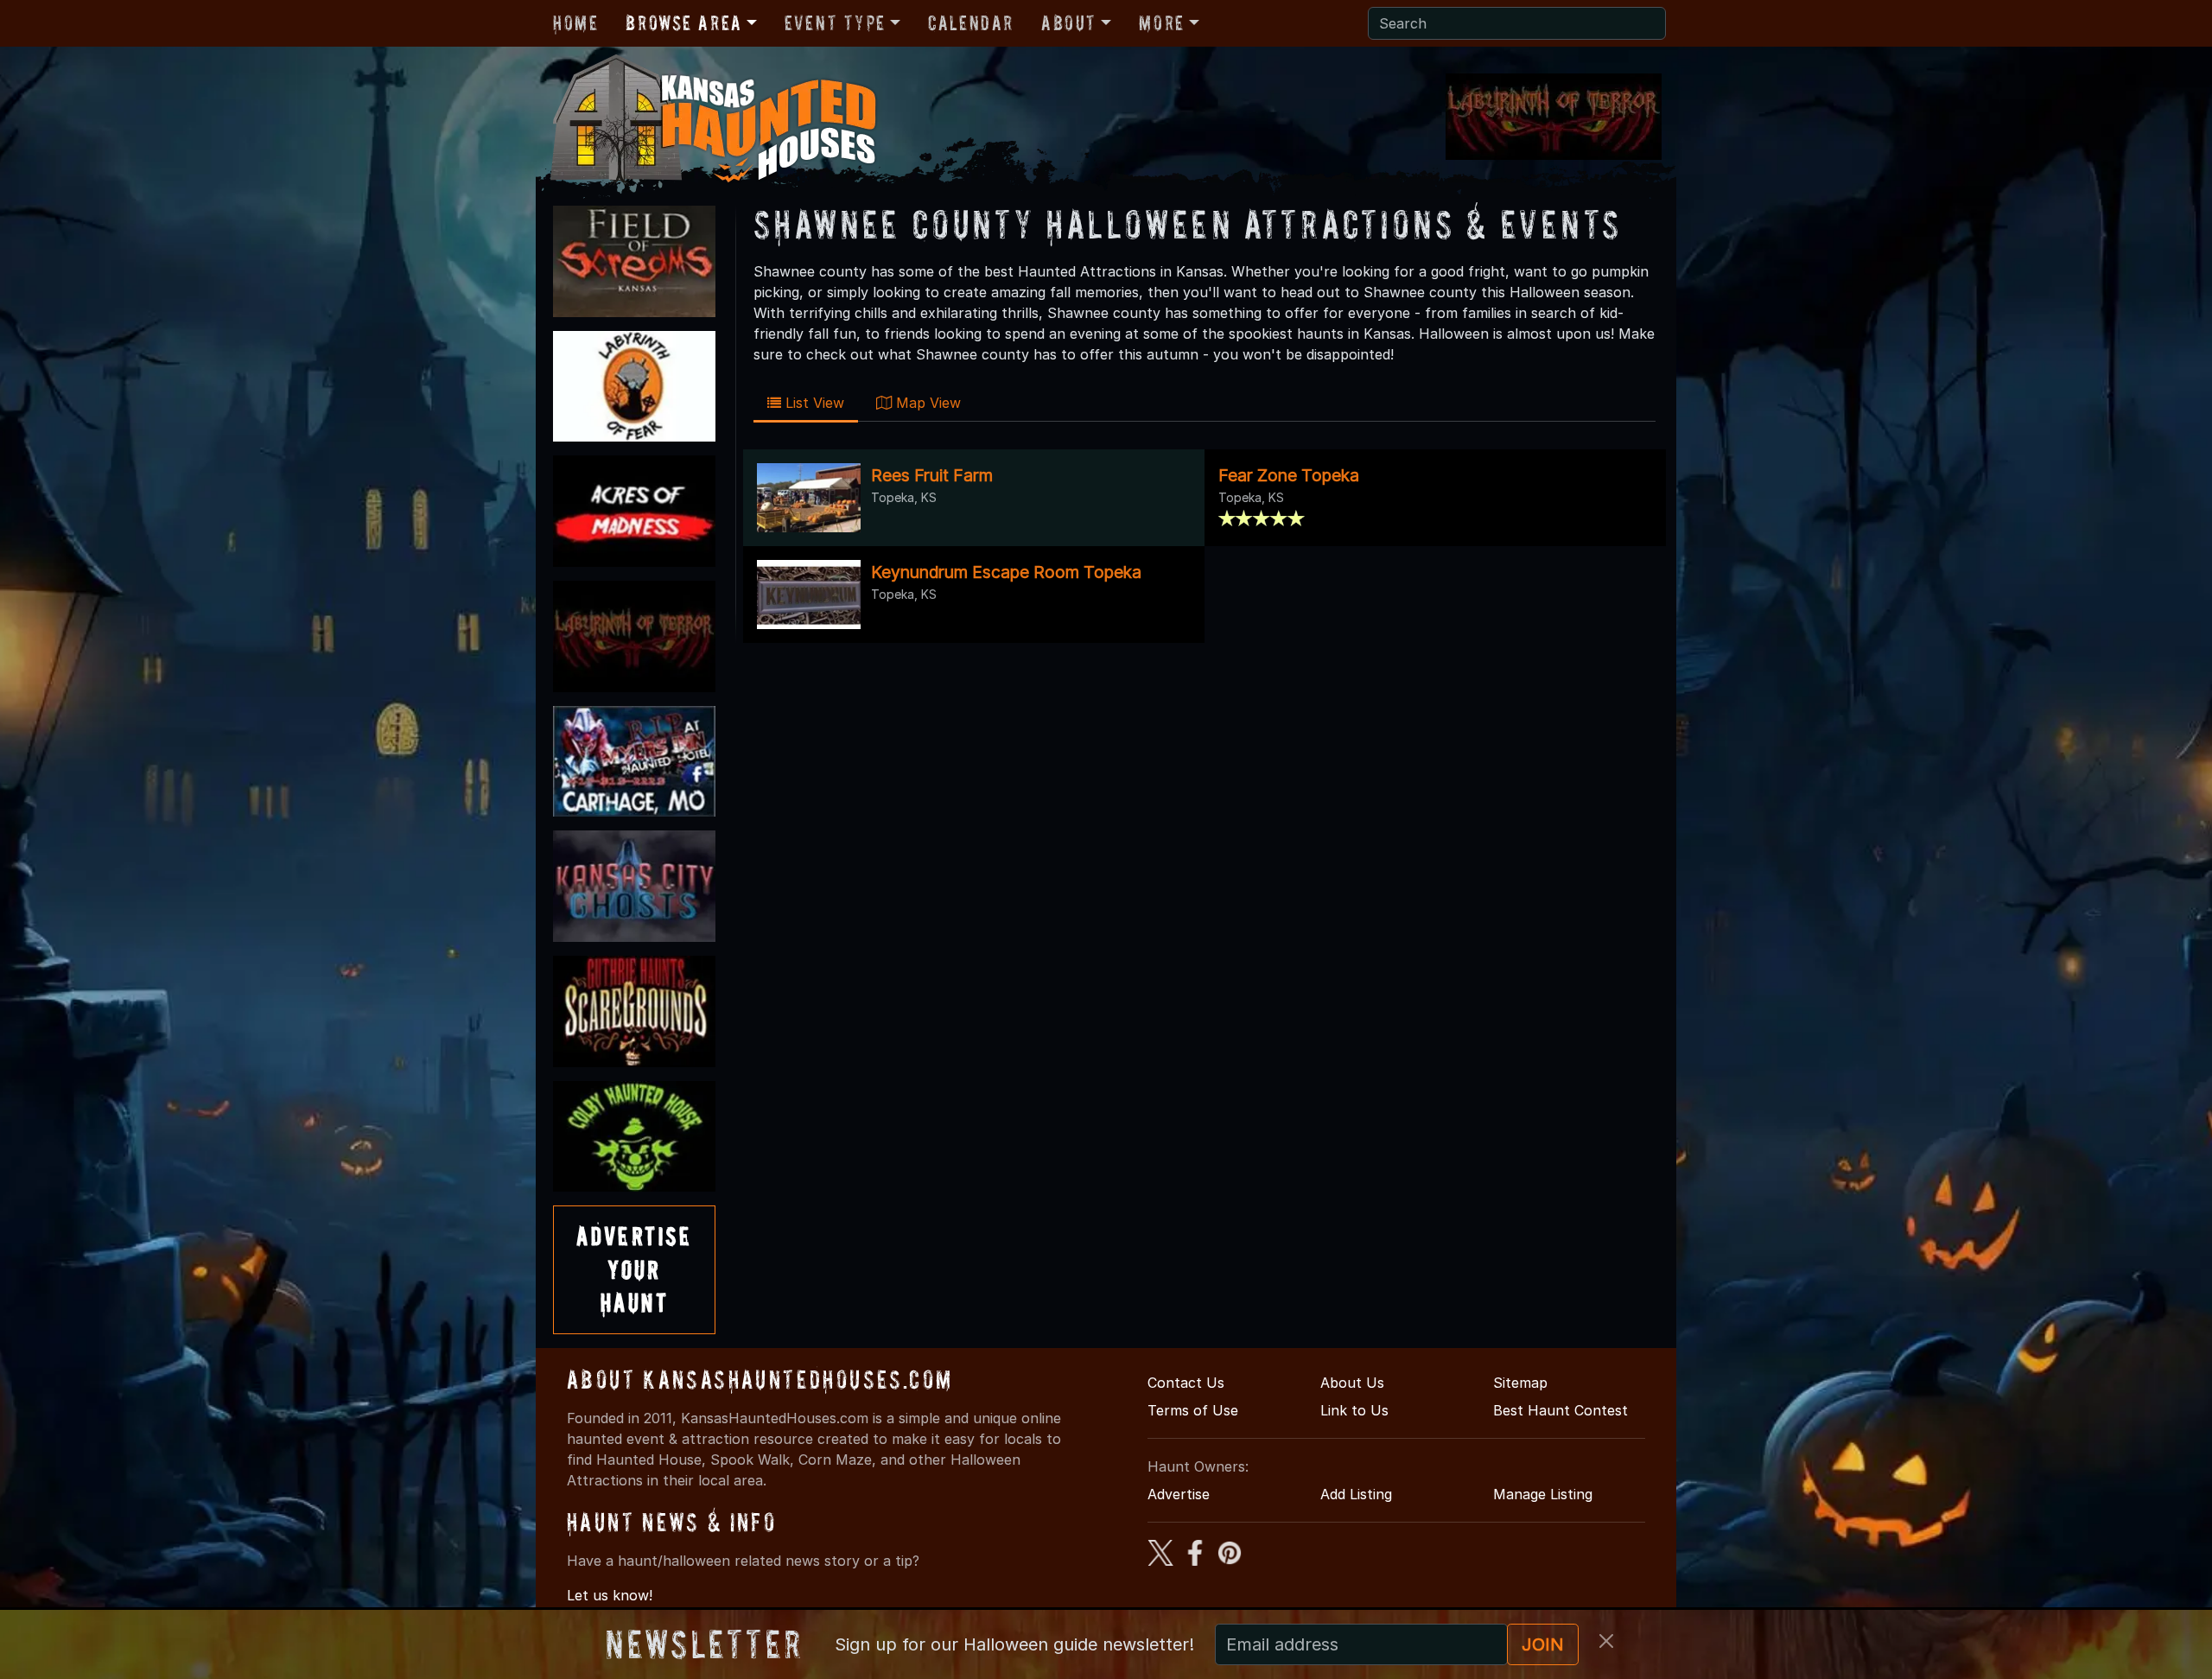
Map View (926, 403)
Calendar (971, 23)
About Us (1352, 1383)
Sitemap (1520, 1383)
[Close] (1606, 1641)
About (1069, 23)
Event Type (835, 23)
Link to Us (1354, 1410)
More (1161, 23)
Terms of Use (1193, 1410)
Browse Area (683, 23)
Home (575, 23)
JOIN (1543, 1644)
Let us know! (610, 1595)
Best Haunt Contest (1560, 1410)
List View (813, 403)
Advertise (1179, 1494)
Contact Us (1186, 1383)
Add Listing (1356, 1494)
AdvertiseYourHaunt (634, 1269)
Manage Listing (1543, 1494)
